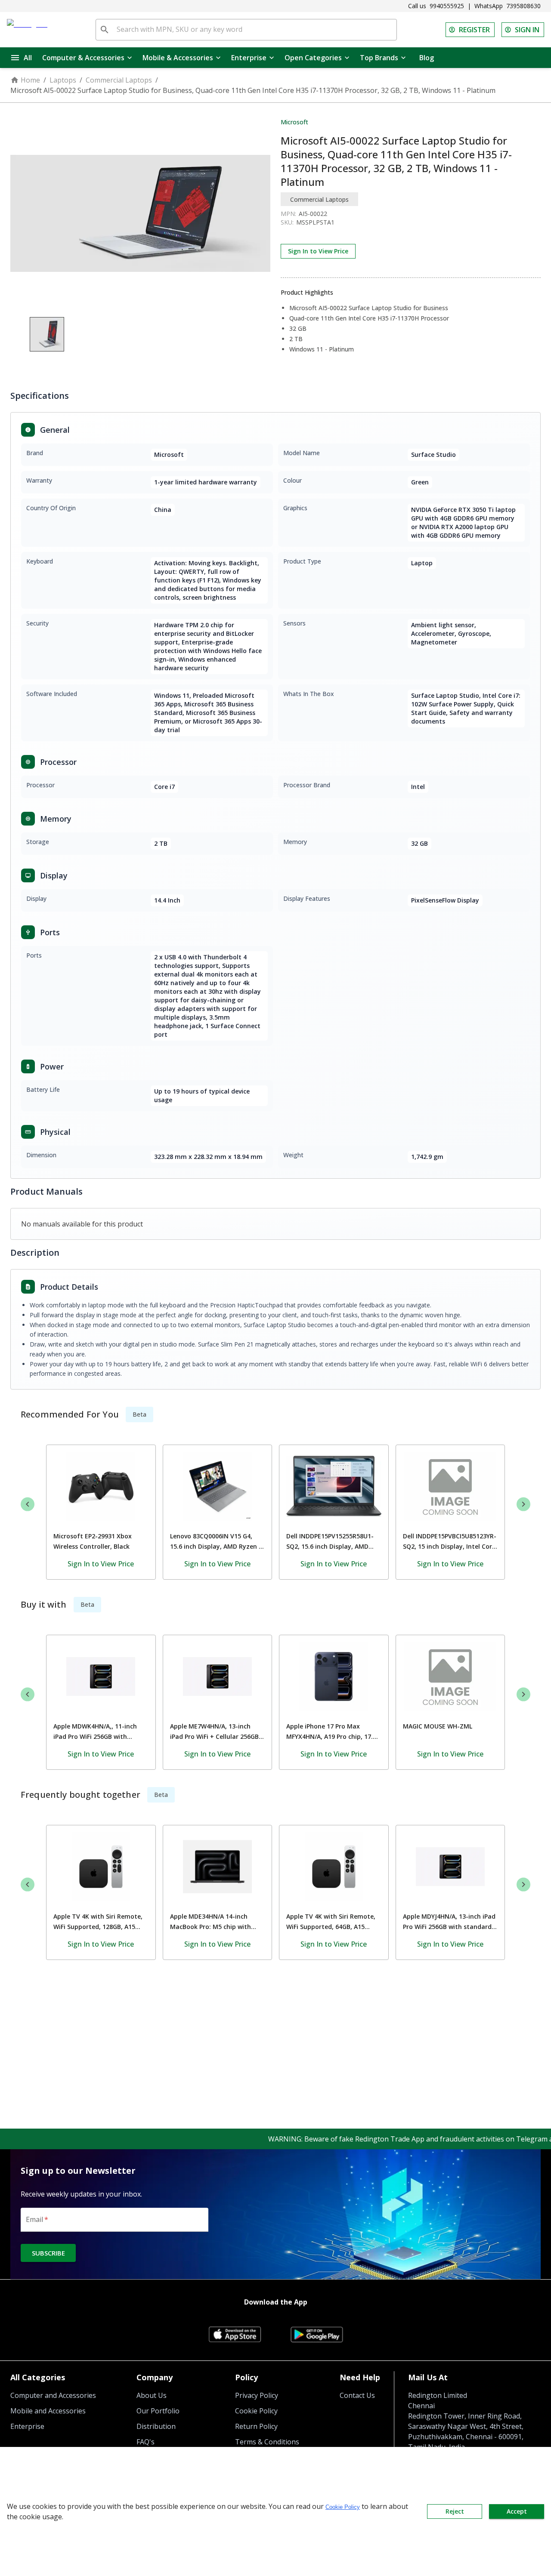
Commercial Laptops (119, 80)
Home (30, 80)
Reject (455, 2511)
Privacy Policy (257, 2395)
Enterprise (249, 58)
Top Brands (379, 58)
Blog (427, 58)
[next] (523, 1504)
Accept (517, 2511)
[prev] (28, 1504)
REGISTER (474, 30)
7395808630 (523, 6)
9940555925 (447, 6)
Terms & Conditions (267, 2442)
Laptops (63, 80)
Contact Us (357, 2395)
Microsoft (294, 122)
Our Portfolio (158, 2411)
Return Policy (256, 2426)
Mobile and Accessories (48, 2411)
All (28, 58)
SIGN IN (527, 30)
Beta (139, 1414)
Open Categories (313, 58)
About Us (152, 2395)
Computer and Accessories (53, 2395)
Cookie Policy (256, 2411)
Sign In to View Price (318, 251)
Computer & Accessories (83, 58)
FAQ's (145, 2442)
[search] (105, 30)
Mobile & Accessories (178, 58)
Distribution (156, 2426)
